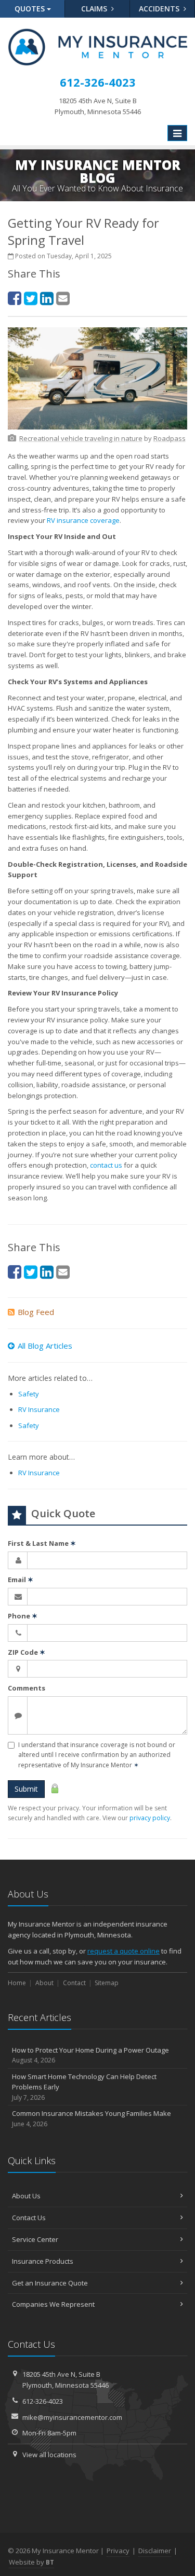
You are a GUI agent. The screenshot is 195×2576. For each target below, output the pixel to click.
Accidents (160, 9)
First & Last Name (42, 1543)
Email (21, 1580)
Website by (31, 2562)
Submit (26, 1789)
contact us (106, 1165)
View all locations (49, 2455)
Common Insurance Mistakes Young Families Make (92, 2118)
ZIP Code (27, 1652)
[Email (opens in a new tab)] (63, 298)
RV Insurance (39, 1409)
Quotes (31, 9)
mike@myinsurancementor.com (72, 2417)
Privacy (118, 2551)
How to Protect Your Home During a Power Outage (90, 2055)
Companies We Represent (53, 2304)
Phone (23, 1616)
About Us (26, 2196)
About (44, 1983)
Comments (27, 1688)
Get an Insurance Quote (50, 2283)
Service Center (35, 2239)
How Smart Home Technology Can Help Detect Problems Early (84, 2087)
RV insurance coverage (83, 520)
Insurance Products (43, 2261)
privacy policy (150, 1818)
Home (17, 1983)
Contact (74, 1983)
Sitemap (107, 1983)
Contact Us (29, 2218)
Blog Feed (36, 1312)
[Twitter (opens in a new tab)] (31, 298)
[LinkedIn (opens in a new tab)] (47, 298)
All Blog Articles (45, 1346)
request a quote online (123, 1951)
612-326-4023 (43, 2401)
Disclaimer (155, 2551)
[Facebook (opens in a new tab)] (15, 298)
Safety (29, 1394)
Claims (95, 9)
